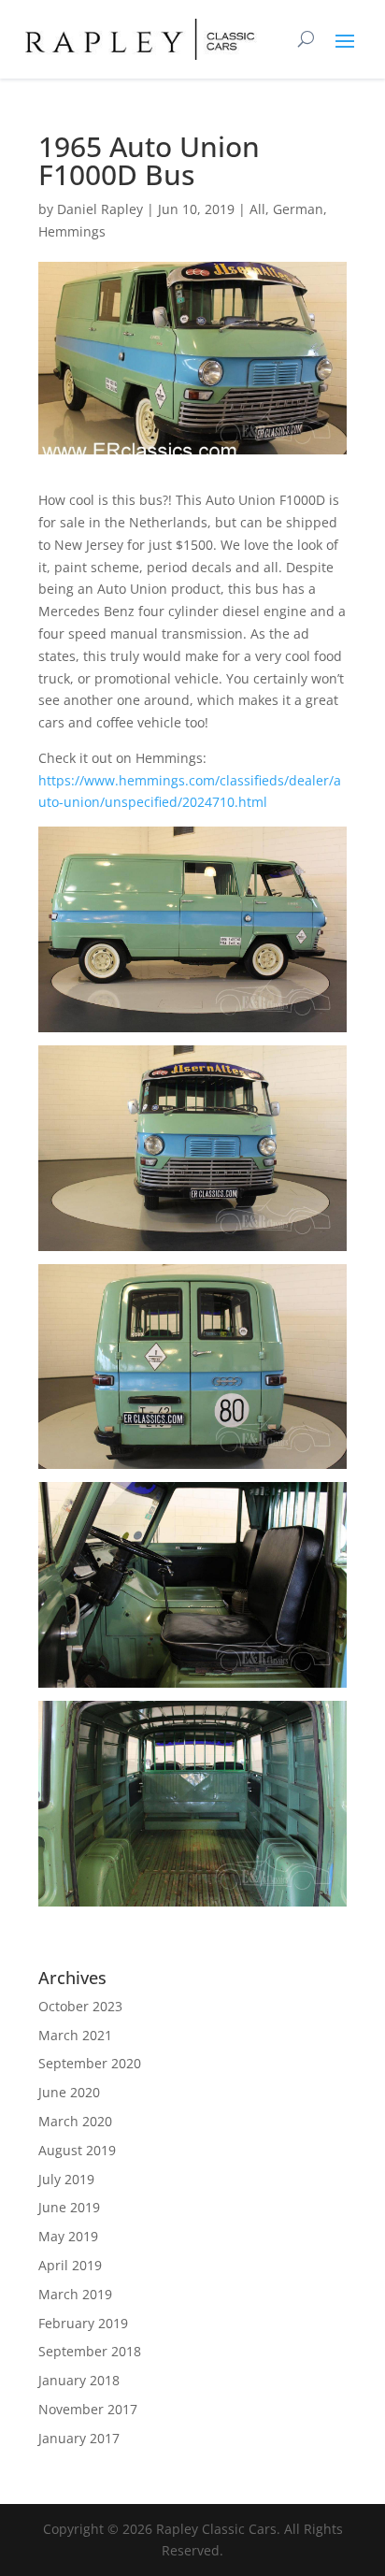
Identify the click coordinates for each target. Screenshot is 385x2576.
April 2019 (70, 2265)
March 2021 (75, 2035)
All (257, 209)
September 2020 (90, 2063)
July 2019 (66, 2179)
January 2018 (79, 2380)
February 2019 (83, 2323)
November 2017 (88, 2409)
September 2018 (90, 2351)
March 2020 (75, 2121)
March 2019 (75, 2294)
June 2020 (69, 2092)
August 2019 (77, 2150)
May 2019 (68, 2236)
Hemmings (72, 231)
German (298, 209)
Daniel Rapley (100, 209)
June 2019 (69, 2207)
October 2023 (80, 2006)
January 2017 (79, 2438)
